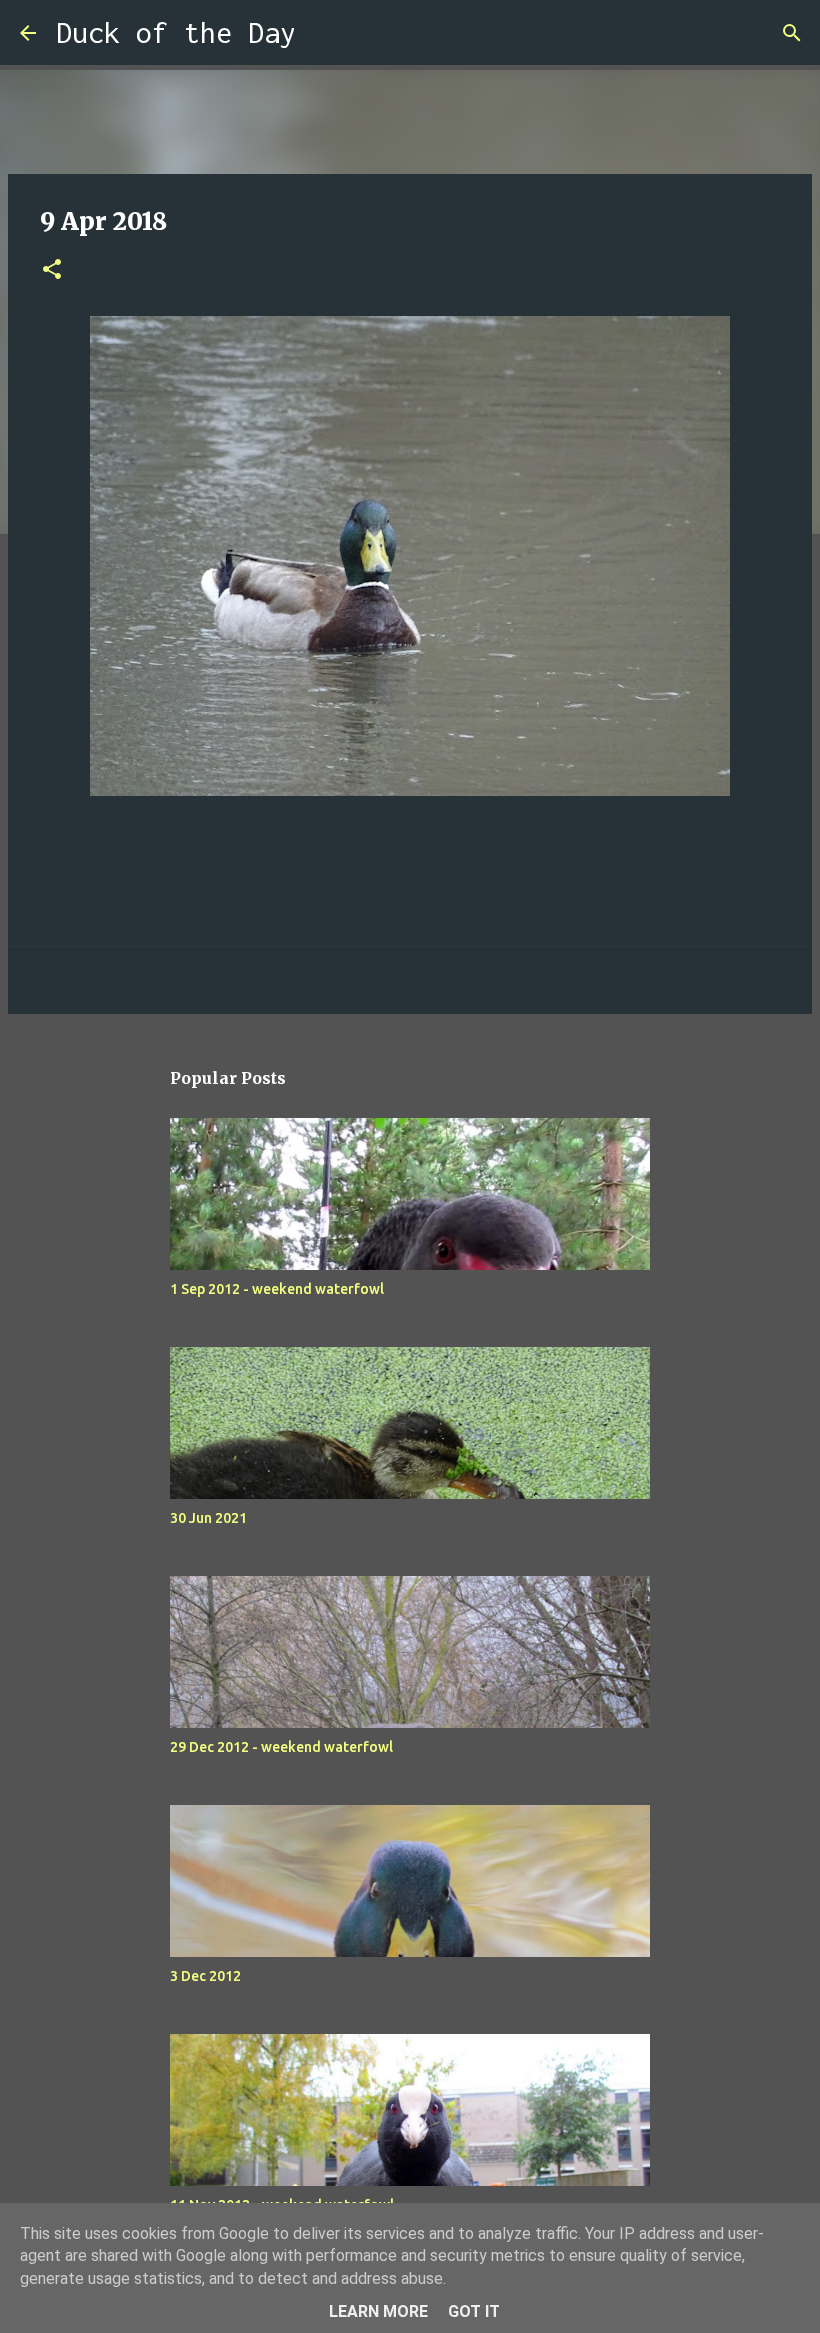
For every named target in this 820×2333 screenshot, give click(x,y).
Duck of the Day (176, 32)
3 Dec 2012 (205, 1976)
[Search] (324, 33)
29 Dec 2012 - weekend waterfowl (281, 1747)
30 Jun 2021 (208, 1518)
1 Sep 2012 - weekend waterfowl (277, 1289)
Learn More (378, 2311)
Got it (474, 2311)
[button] (52, 270)
